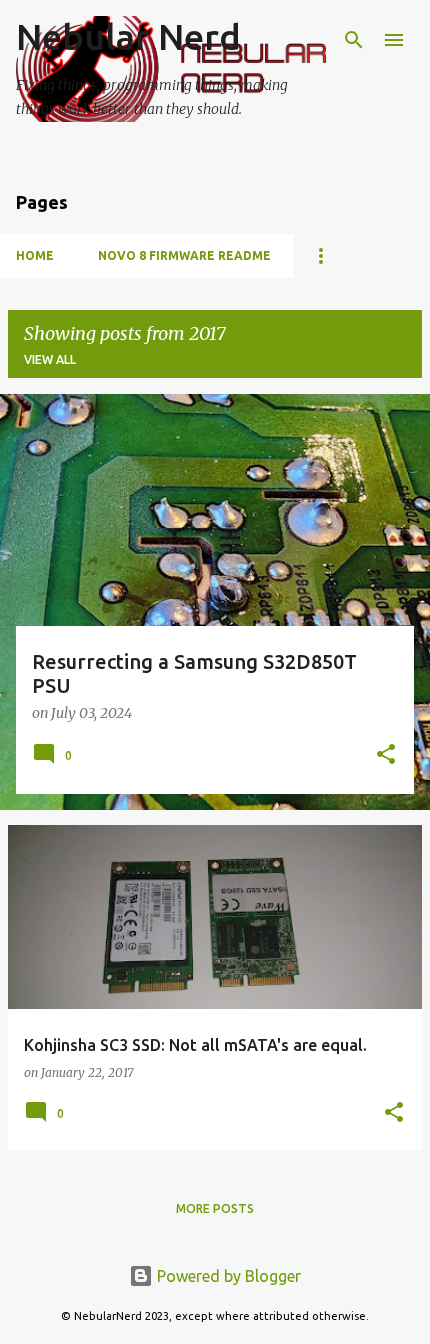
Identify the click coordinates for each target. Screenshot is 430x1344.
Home (35, 255)
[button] (386, 756)
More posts (215, 1208)
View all (50, 359)
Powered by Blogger (227, 1276)
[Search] (354, 40)
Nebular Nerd (128, 36)
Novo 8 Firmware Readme (184, 255)
